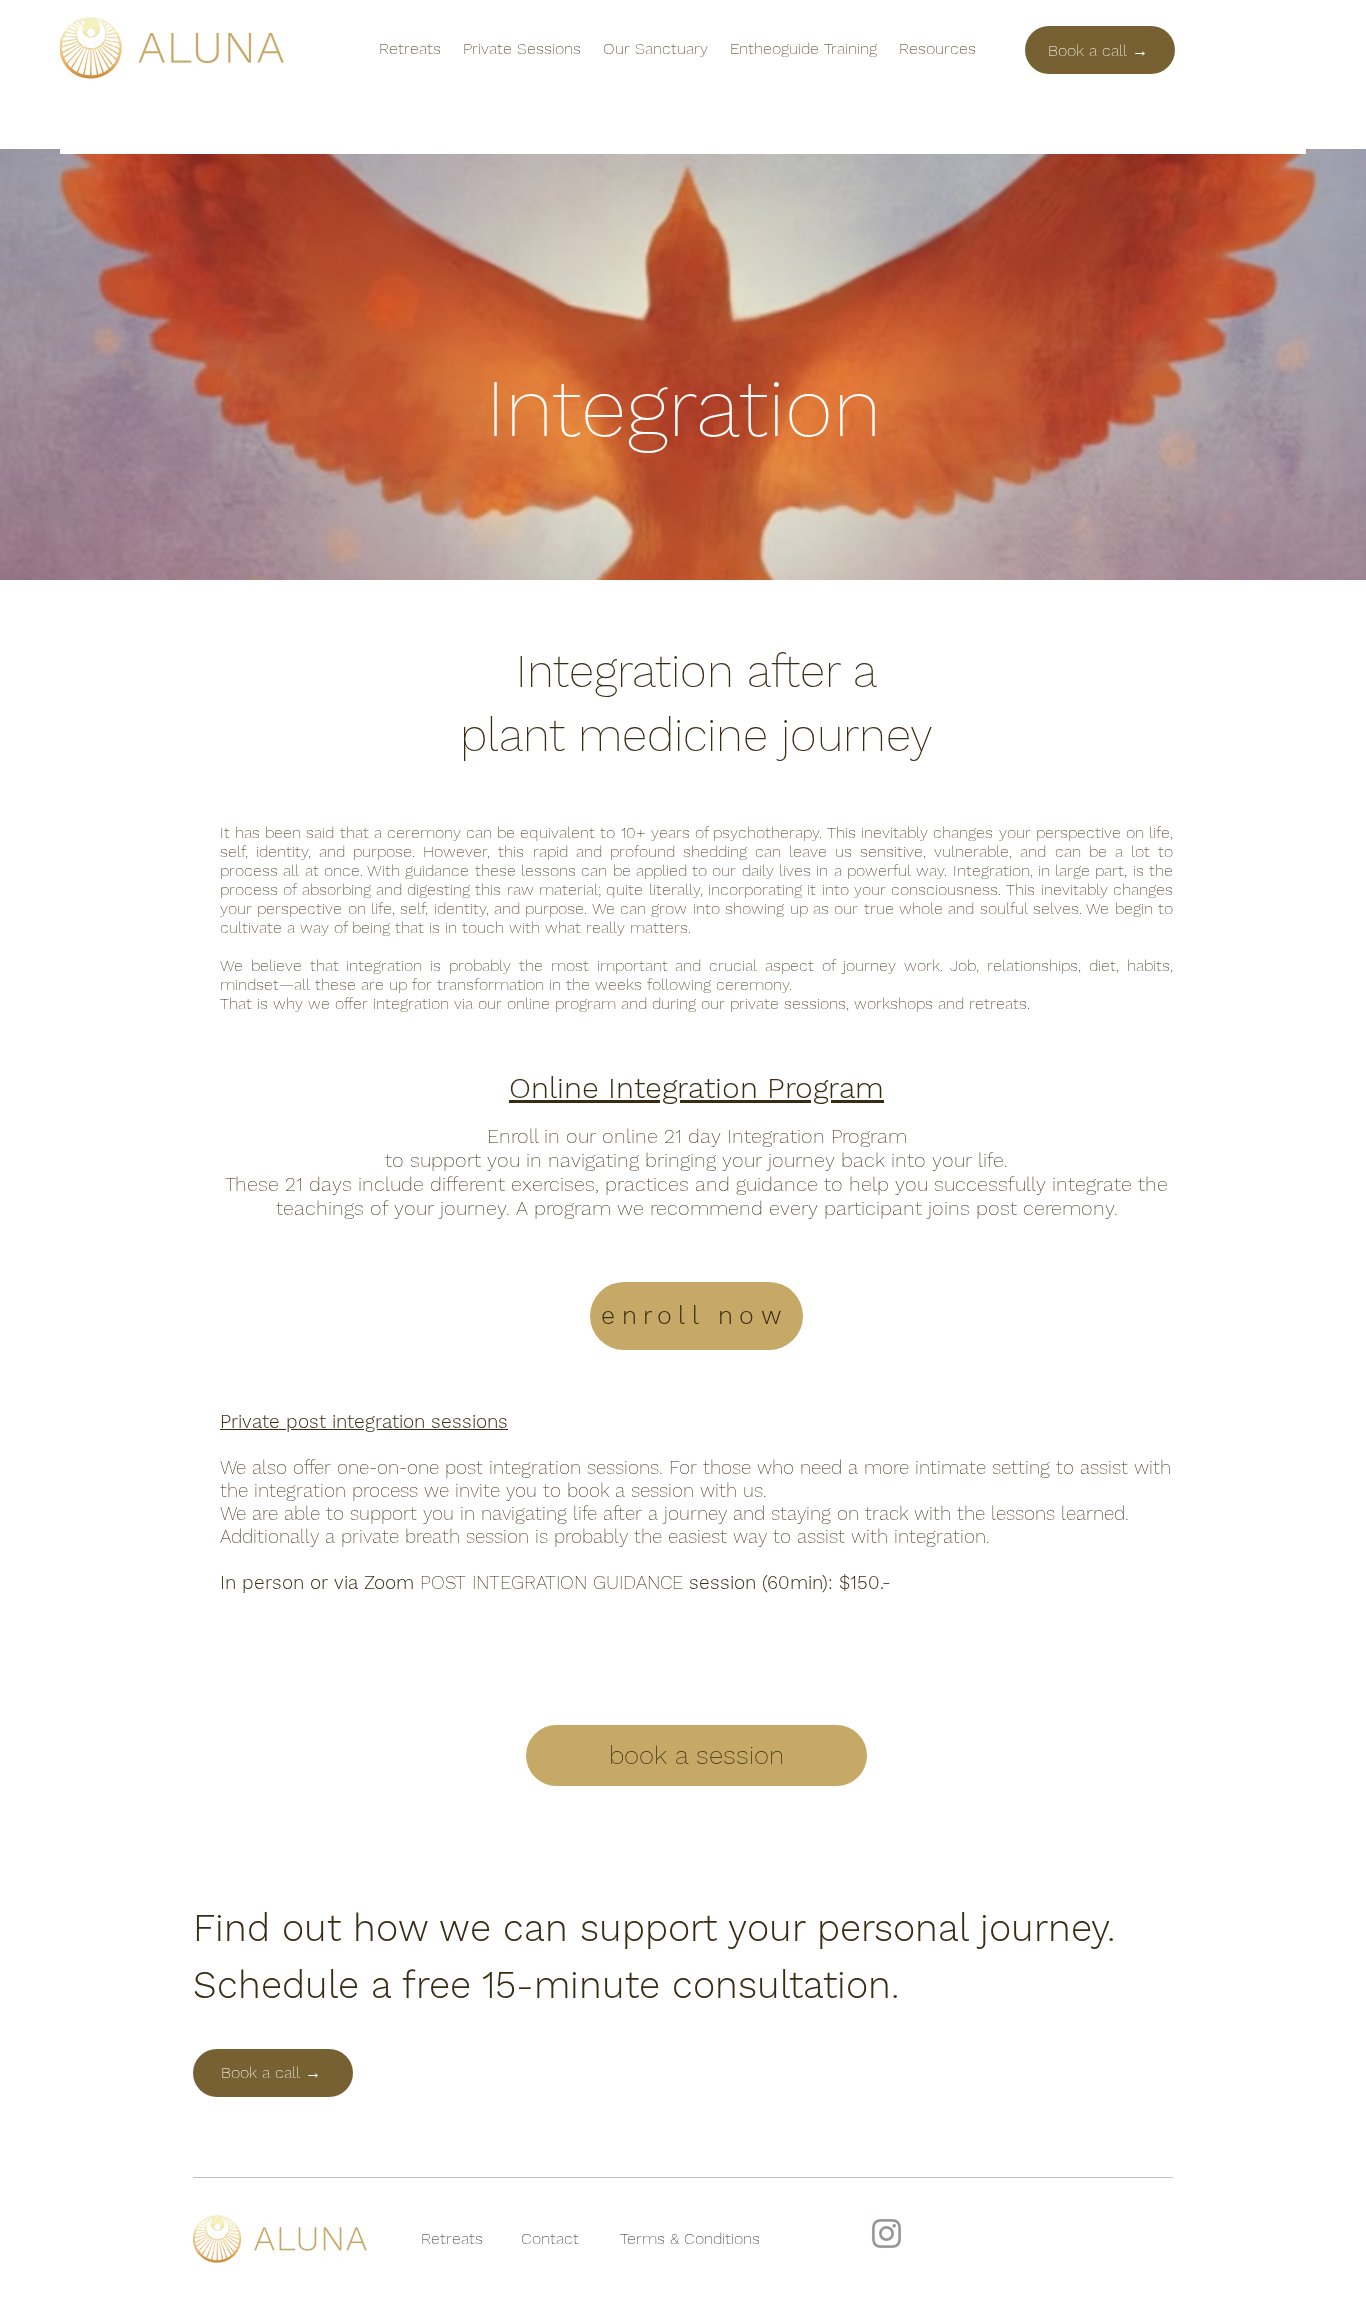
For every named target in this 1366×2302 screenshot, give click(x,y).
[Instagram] (886, 2233)
